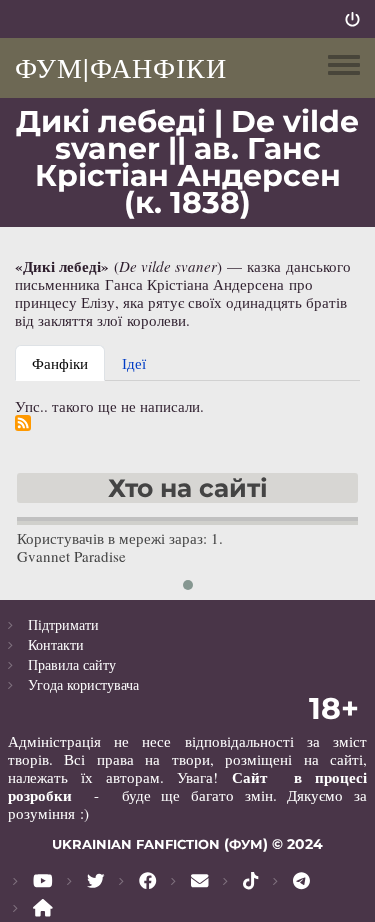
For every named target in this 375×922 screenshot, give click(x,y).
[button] (188, 585)
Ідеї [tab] (134, 363)
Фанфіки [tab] (60, 363)
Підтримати (63, 624)
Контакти (56, 644)
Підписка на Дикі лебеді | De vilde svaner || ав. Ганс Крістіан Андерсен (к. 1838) (23, 423)
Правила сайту (72, 664)
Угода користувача (83, 684)
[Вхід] (352, 19)
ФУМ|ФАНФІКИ (121, 67)
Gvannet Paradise (71, 556)
